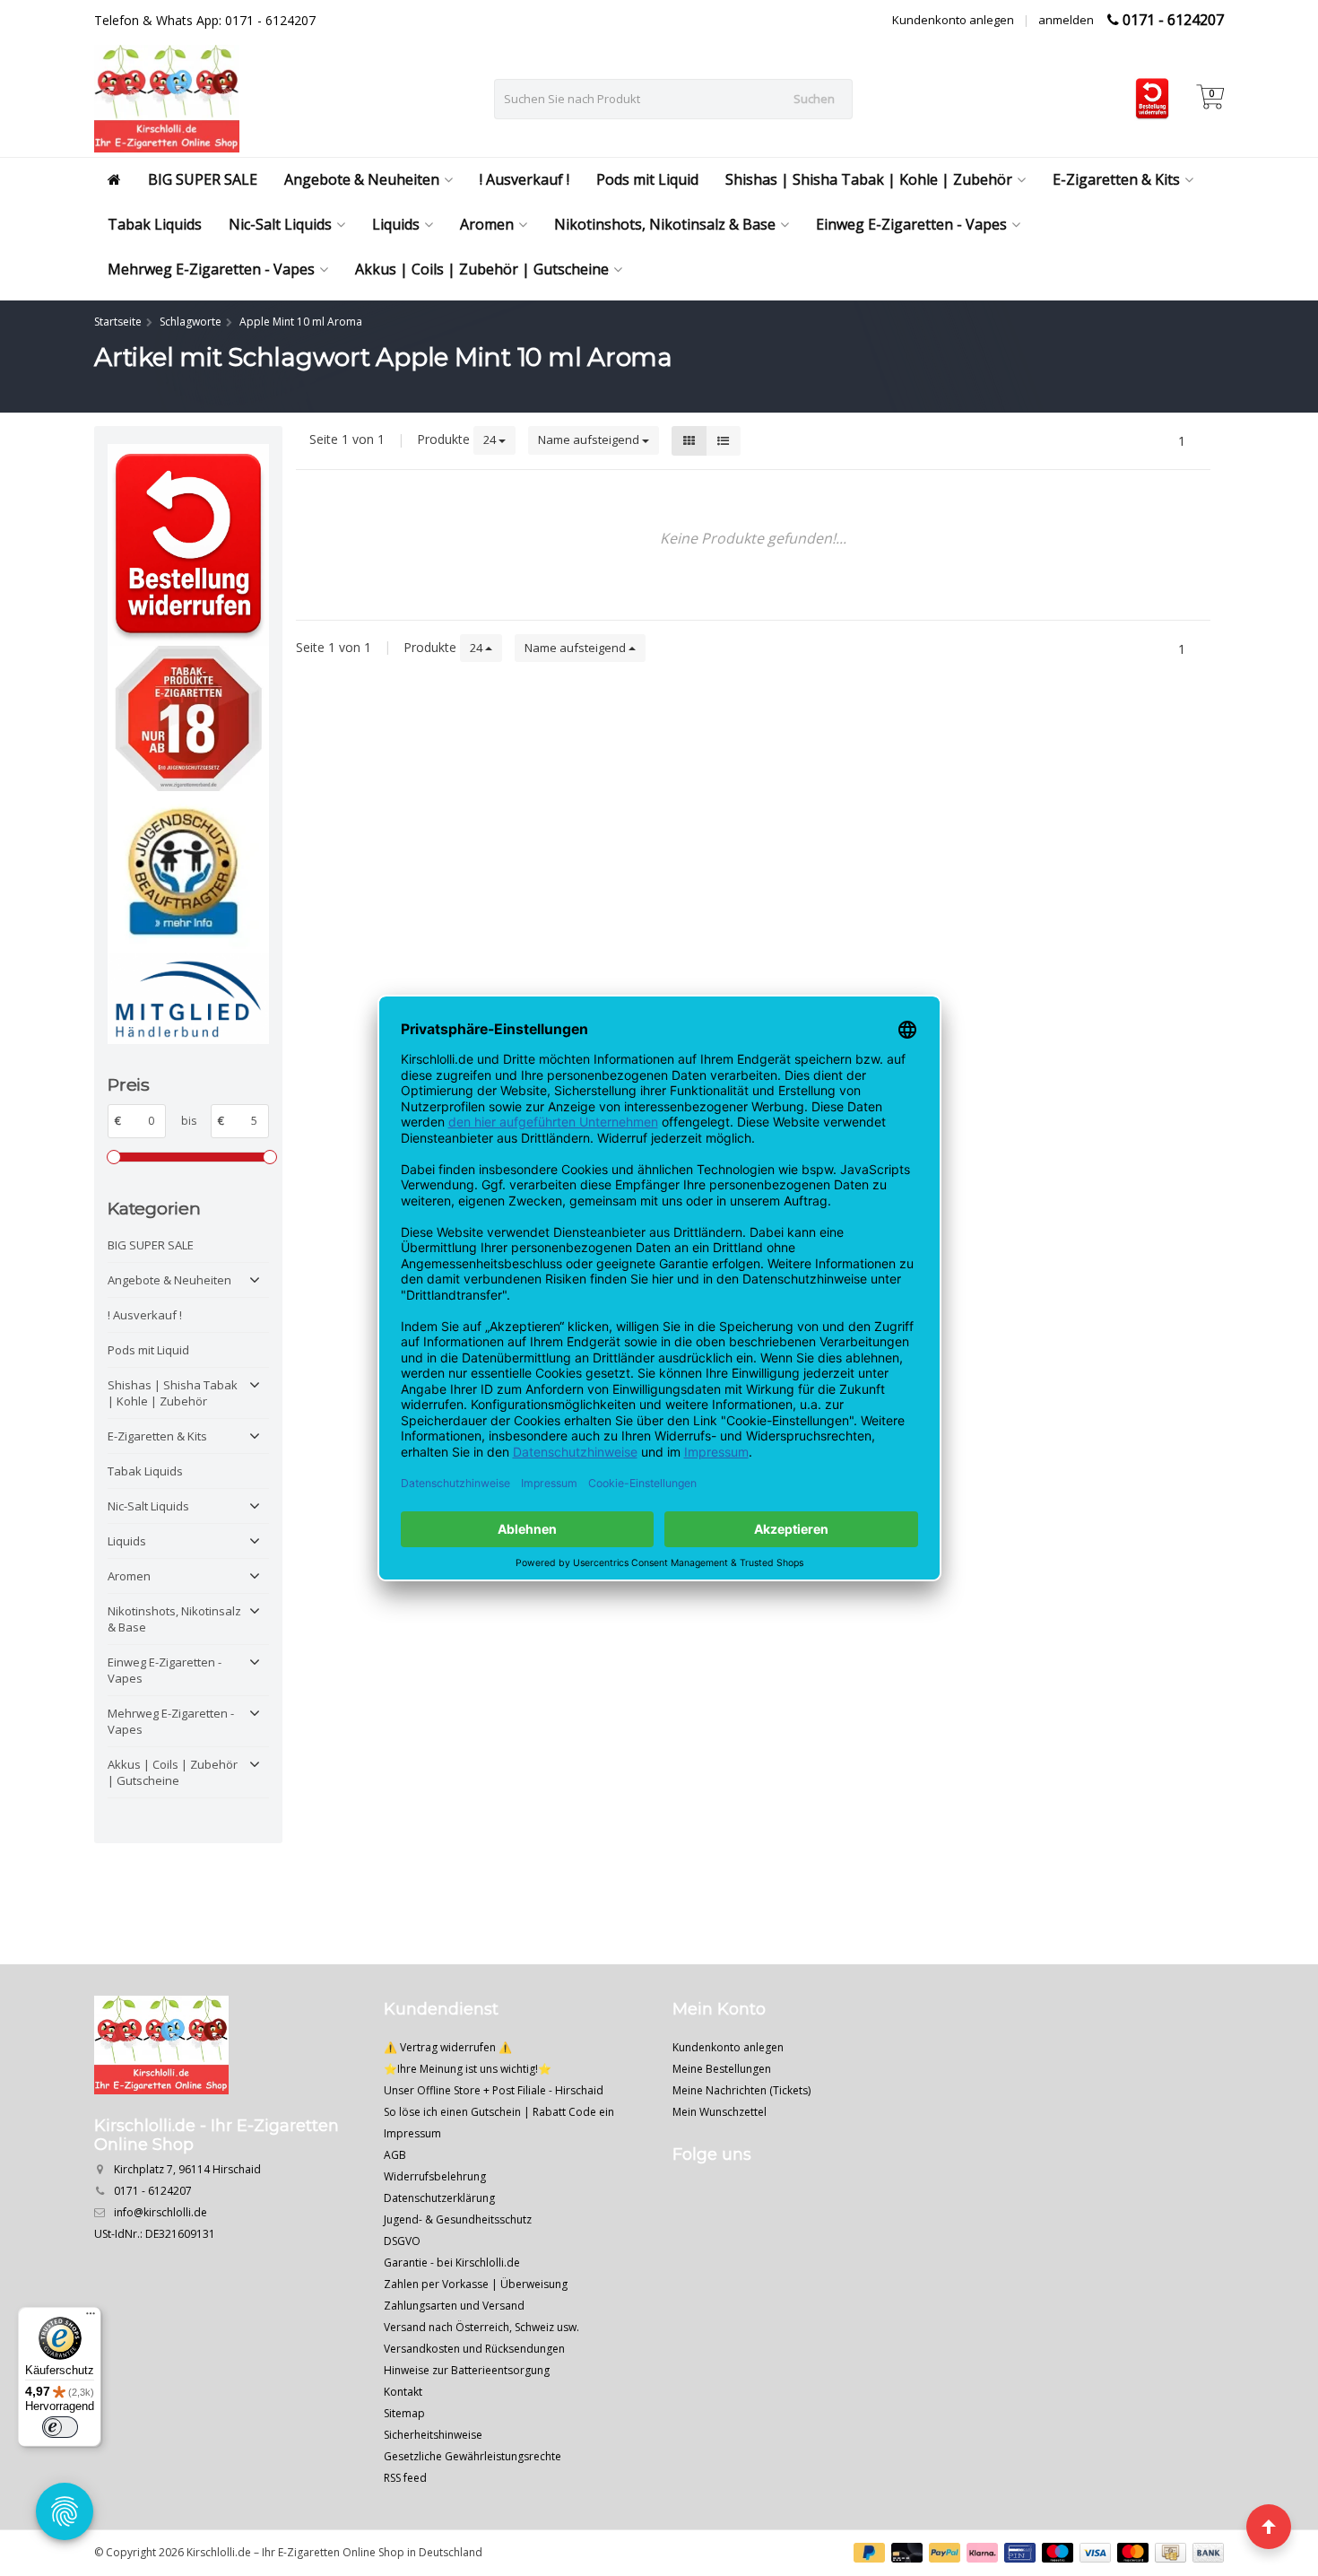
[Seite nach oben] (1269, 2527)
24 (491, 439)
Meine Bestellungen (722, 2069)
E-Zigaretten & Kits (1116, 179)
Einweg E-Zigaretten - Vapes (911, 224)
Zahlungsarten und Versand (454, 2306)
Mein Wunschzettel (720, 2112)
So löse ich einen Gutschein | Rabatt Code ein (499, 2112)
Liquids (396, 224)
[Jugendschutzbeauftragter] (188, 872)
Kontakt (403, 2392)
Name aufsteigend (590, 439)
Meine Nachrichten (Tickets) (741, 2090)
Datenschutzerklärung (439, 2198)
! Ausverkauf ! (525, 179)
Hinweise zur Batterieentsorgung (467, 2370)
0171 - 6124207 (1173, 20)
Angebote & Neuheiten (362, 179)
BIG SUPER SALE (203, 179)
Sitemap (404, 2413)
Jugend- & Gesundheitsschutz (458, 2219)
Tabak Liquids (155, 224)
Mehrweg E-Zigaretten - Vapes (211, 269)
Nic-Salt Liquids (280, 224)
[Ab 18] (188, 719)
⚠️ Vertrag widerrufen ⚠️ (448, 2047)
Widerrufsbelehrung (435, 2176)
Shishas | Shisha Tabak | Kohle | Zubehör (869, 179)
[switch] (60, 2427)
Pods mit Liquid (647, 179)
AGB (395, 2155)
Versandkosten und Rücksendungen (474, 2349)
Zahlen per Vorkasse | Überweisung (476, 2284)
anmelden (1066, 20)
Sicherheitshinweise (433, 2435)
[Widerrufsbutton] (188, 545)
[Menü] (91, 2318)
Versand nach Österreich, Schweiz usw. (481, 2327)
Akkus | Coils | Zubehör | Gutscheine (482, 269)
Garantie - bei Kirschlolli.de (452, 2263)
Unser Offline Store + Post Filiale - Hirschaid (494, 2090)
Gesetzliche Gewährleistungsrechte (473, 2456)
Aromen (487, 224)
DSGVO (402, 2241)
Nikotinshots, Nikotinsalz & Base (665, 224)
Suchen (814, 99)
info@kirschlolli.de (160, 2212)
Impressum (412, 2133)
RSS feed (405, 2478)
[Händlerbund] (188, 998)
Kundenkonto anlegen (953, 20)
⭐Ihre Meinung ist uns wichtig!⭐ (468, 2069)
